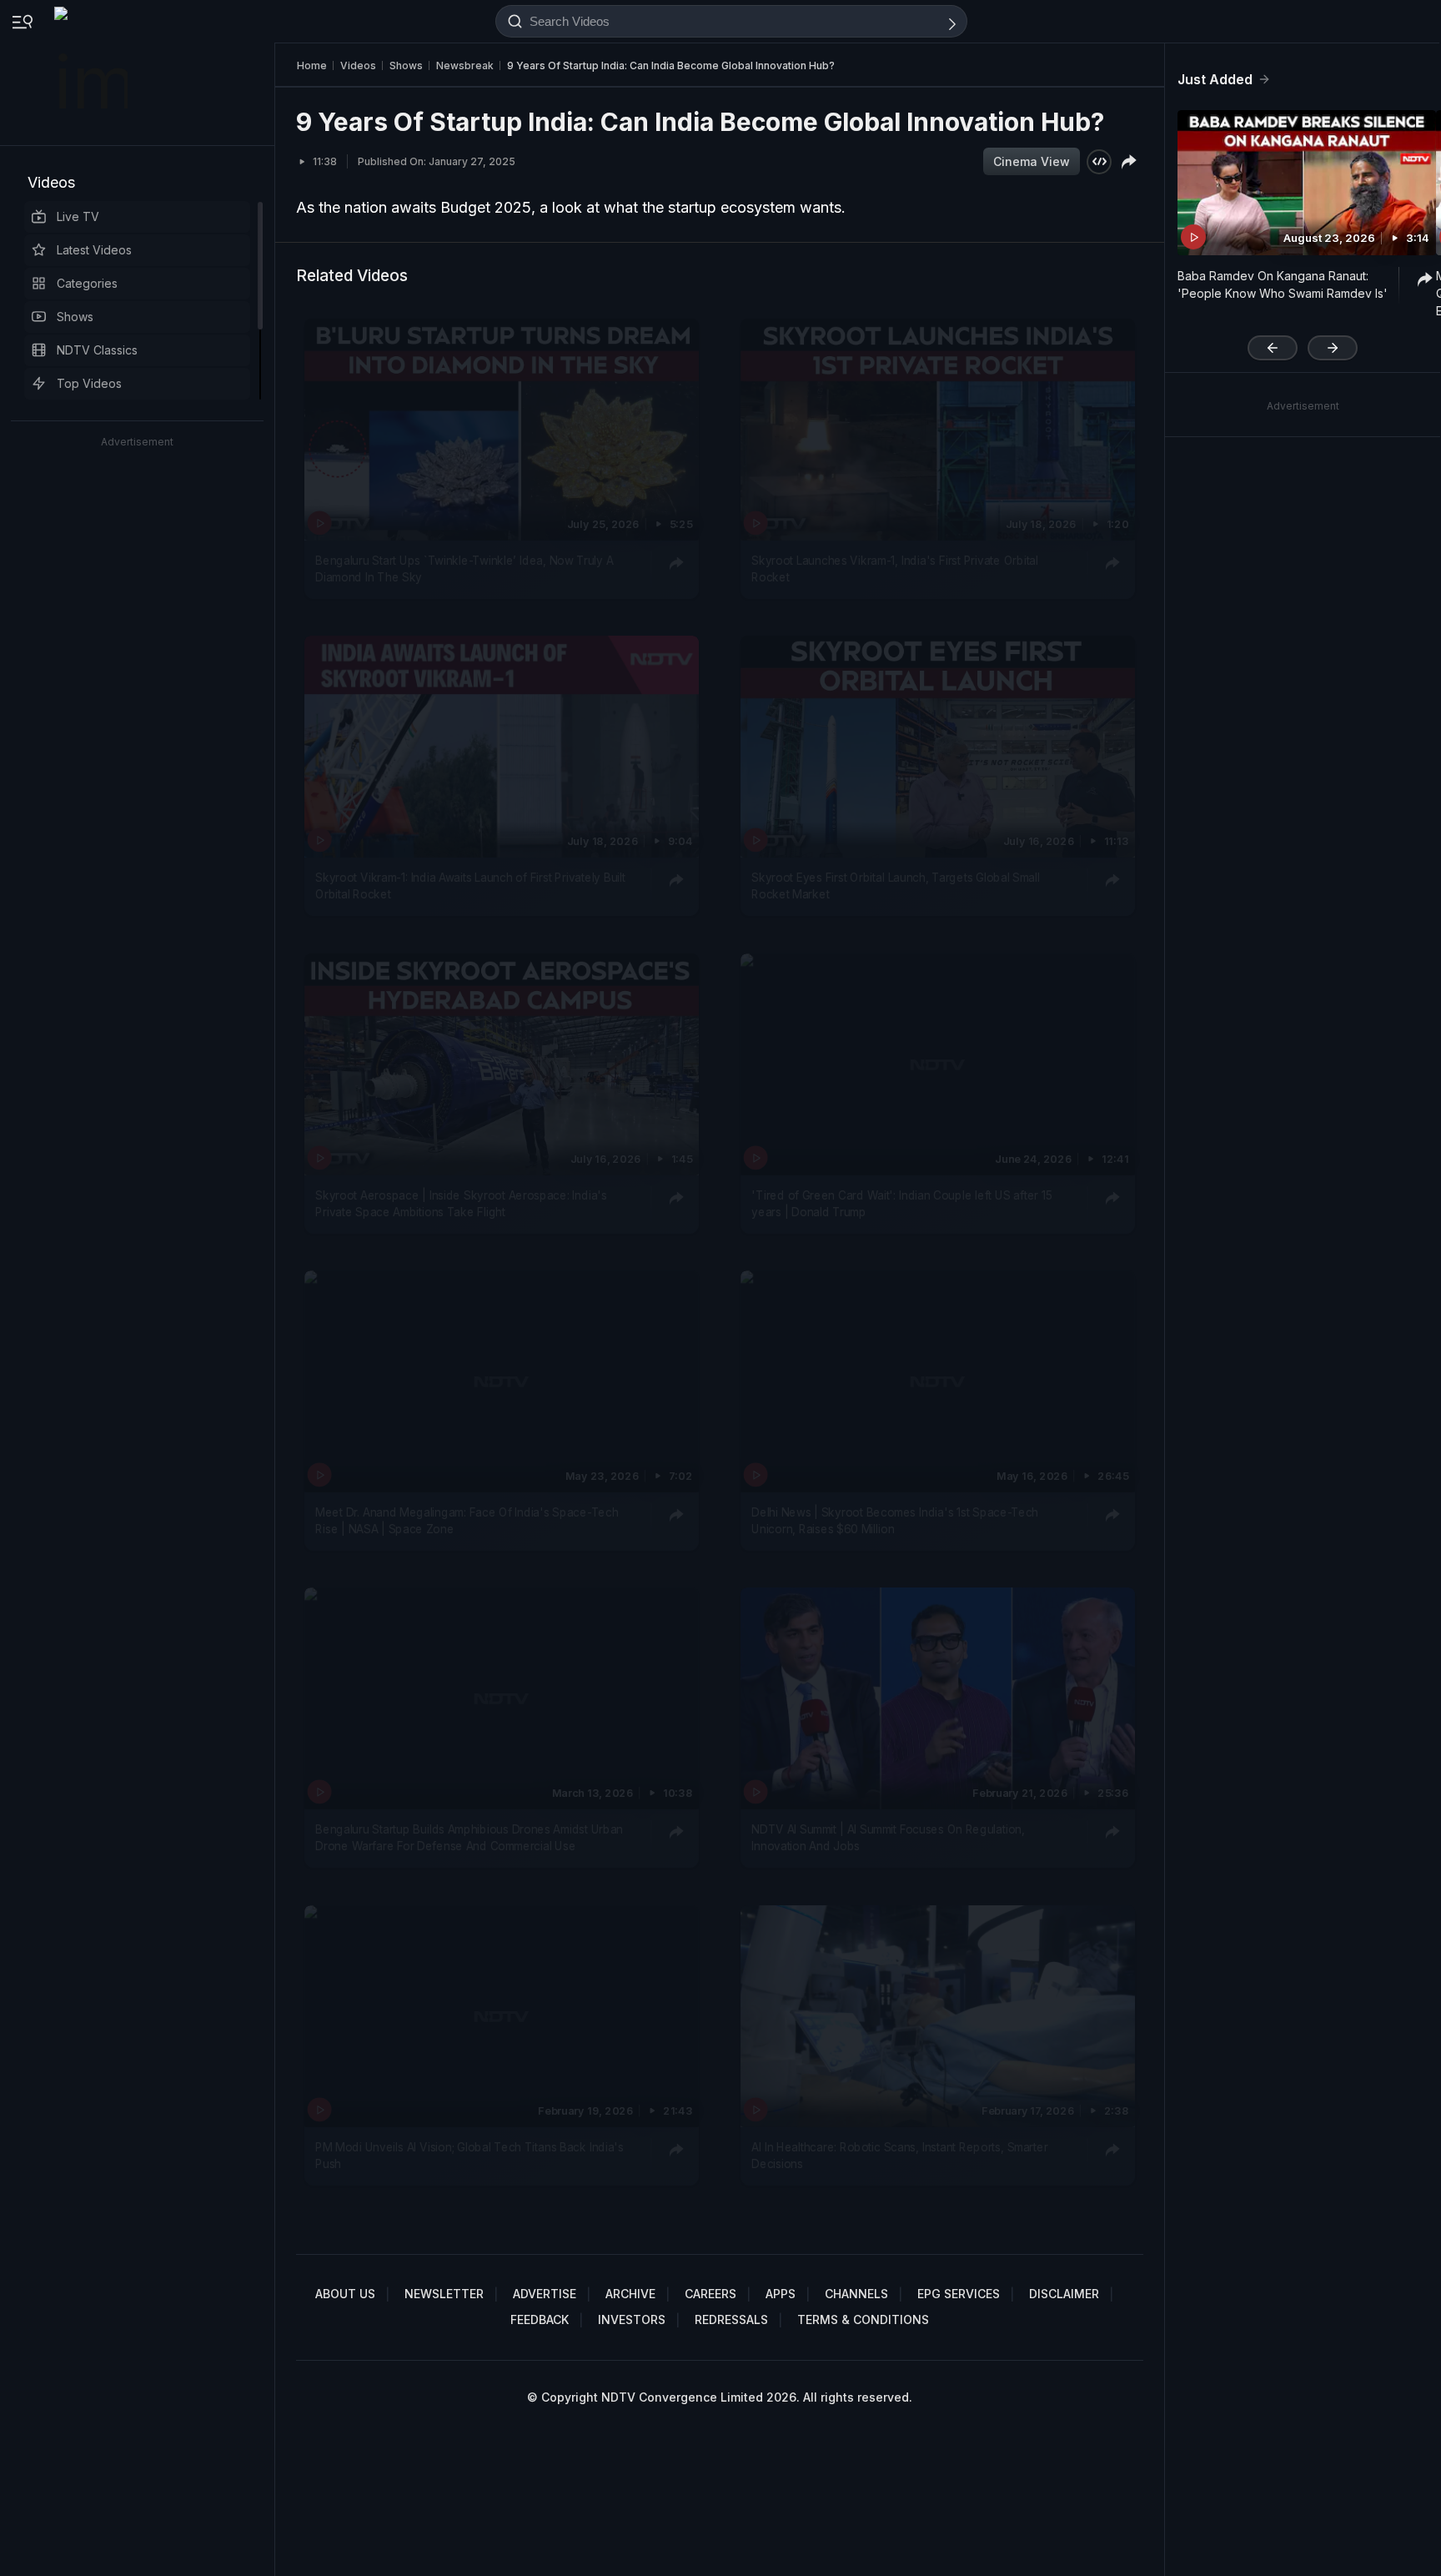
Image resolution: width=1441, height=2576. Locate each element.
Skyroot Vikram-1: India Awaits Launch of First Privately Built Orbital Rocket (470, 886)
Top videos (89, 383)
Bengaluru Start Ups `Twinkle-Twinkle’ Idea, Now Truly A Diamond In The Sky (464, 569)
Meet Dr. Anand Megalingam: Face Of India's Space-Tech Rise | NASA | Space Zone (467, 1521)
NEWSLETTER (444, 2294)
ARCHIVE (630, 2294)
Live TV (78, 216)
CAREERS (710, 2294)
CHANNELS (856, 2294)
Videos (51, 182)
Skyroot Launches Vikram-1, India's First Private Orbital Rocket (895, 569)
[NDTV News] (93, 73)
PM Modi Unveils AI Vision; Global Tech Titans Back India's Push (469, 2155)
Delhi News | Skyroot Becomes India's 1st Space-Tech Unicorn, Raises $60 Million (895, 1521)
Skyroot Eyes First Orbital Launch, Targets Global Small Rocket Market (896, 886)
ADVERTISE (545, 2294)
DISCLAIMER (1064, 2294)
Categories (87, 283)
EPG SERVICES (959, 2294)
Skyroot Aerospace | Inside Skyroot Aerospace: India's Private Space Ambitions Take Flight (461, 1203)
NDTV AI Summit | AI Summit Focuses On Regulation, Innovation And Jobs (888, 1838)
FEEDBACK (540, 2319)
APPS (781, 2294)
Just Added (1215, 79)
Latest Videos (94, 250)
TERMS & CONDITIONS (863, 2319)
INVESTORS (632, 2319)
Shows (75, 317)
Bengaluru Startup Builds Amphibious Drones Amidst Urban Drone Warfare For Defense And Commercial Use (469, 1838)
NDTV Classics (97, 350)
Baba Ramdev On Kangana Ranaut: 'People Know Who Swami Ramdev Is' (1283, 284)
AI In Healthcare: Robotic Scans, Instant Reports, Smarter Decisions (899, 2155)
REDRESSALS (731, 2319)
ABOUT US (345, 2294)
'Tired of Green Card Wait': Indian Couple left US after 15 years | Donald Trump (901, 1203)
